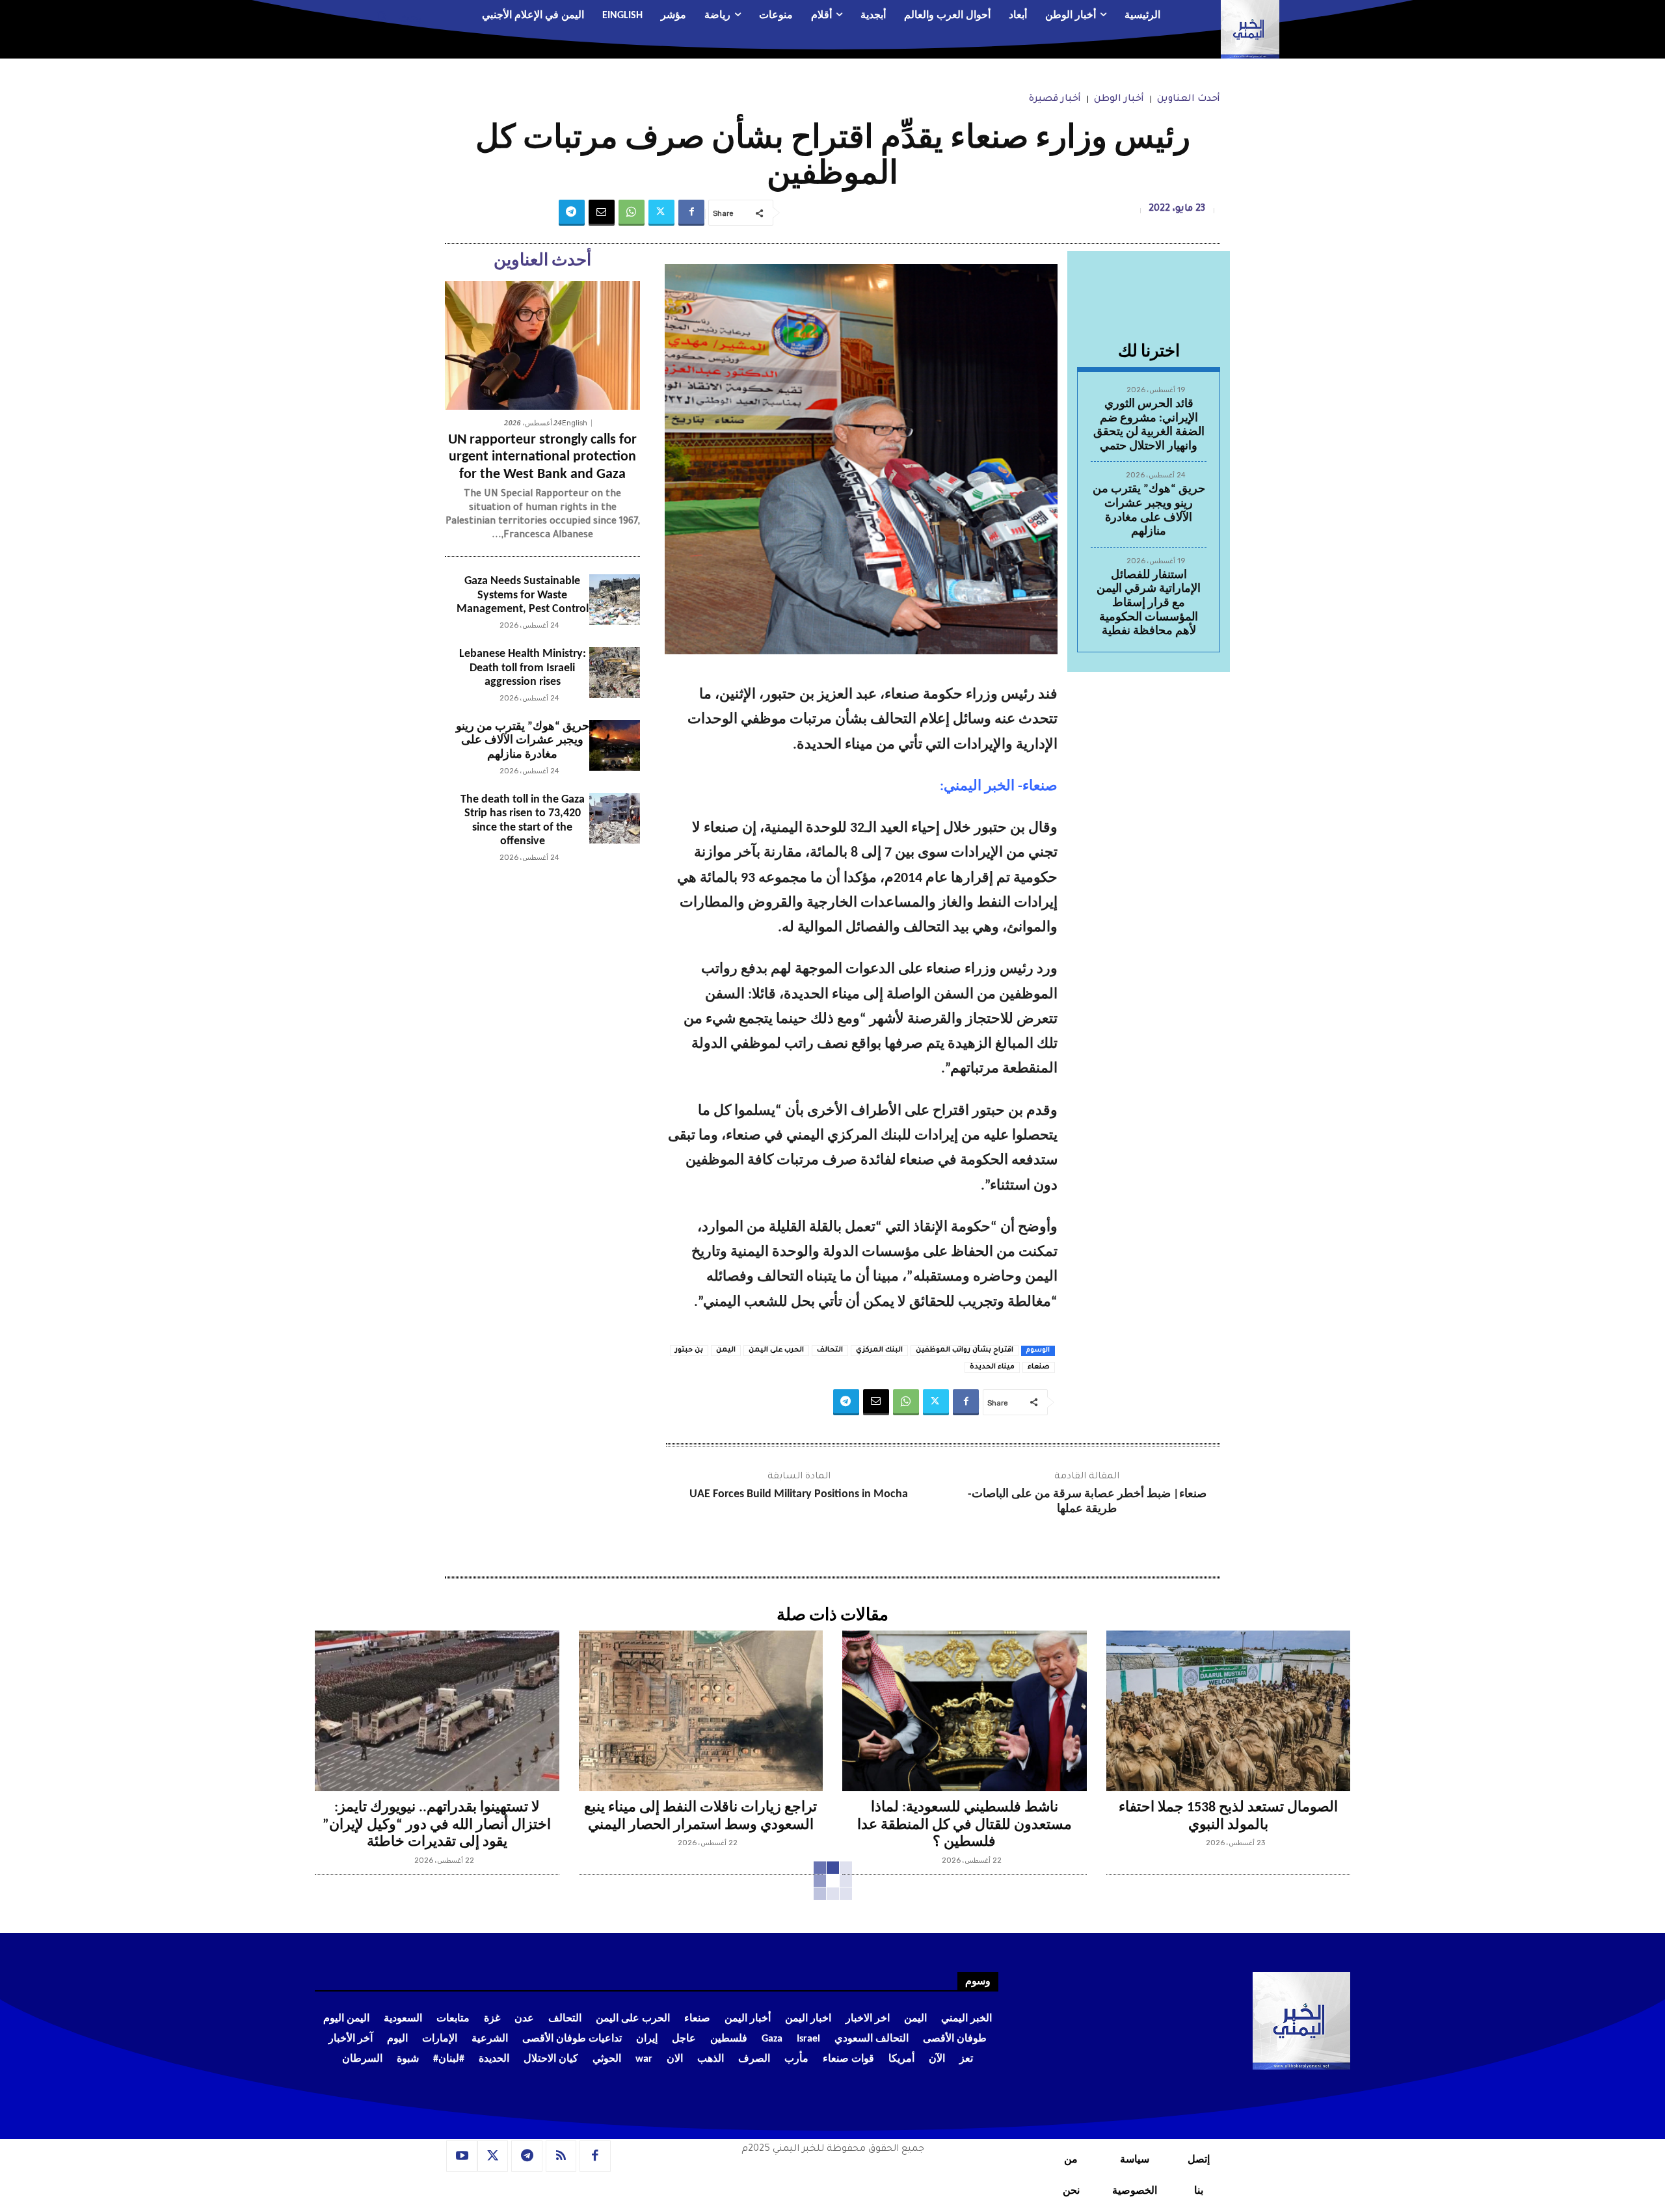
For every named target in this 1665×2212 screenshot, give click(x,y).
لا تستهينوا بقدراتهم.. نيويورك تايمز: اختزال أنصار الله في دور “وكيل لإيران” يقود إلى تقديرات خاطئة (437, 1825)
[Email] (602, 213)
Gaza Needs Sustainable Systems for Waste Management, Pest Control (523, 595)
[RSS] (561, 2156)
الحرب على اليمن (776, 1350)
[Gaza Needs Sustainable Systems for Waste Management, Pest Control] (615, 600)
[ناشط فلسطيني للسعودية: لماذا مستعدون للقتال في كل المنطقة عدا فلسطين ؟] (965, 1711)
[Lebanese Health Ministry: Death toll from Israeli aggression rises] (615, 673)
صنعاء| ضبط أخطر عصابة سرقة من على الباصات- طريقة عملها (1087, 1502)
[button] (394, 16)
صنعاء (1039, 1367)
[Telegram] (572, 213)
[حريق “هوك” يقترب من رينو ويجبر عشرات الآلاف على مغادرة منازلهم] (615, 745)
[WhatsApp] (632, 213)
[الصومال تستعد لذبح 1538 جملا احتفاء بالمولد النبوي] (1229, 1711)
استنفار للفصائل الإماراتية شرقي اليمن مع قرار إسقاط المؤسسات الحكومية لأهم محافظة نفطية (1149, 603)
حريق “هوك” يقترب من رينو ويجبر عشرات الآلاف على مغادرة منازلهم (523, 741)
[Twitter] (661, 213)
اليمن (726, 1350)
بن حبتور (689, 1350)
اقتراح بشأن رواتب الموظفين (965, 1350)
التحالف (830, 1350)
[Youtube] (462, 2156)
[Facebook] (691, 213)
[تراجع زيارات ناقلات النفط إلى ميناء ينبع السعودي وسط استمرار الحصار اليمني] (701, 1711)
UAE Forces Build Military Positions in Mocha (799, 1494)
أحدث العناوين (1189, 100)
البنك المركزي (879, 1350)
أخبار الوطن (1119, 100)
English (575, 423)
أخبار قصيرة (1055, 100)
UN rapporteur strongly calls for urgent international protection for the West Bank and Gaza (542, 457)
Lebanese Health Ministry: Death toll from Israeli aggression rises (523, 668)
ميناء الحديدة (992, 1367)
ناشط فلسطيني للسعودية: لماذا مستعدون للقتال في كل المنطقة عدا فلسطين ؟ (965, 1825)
